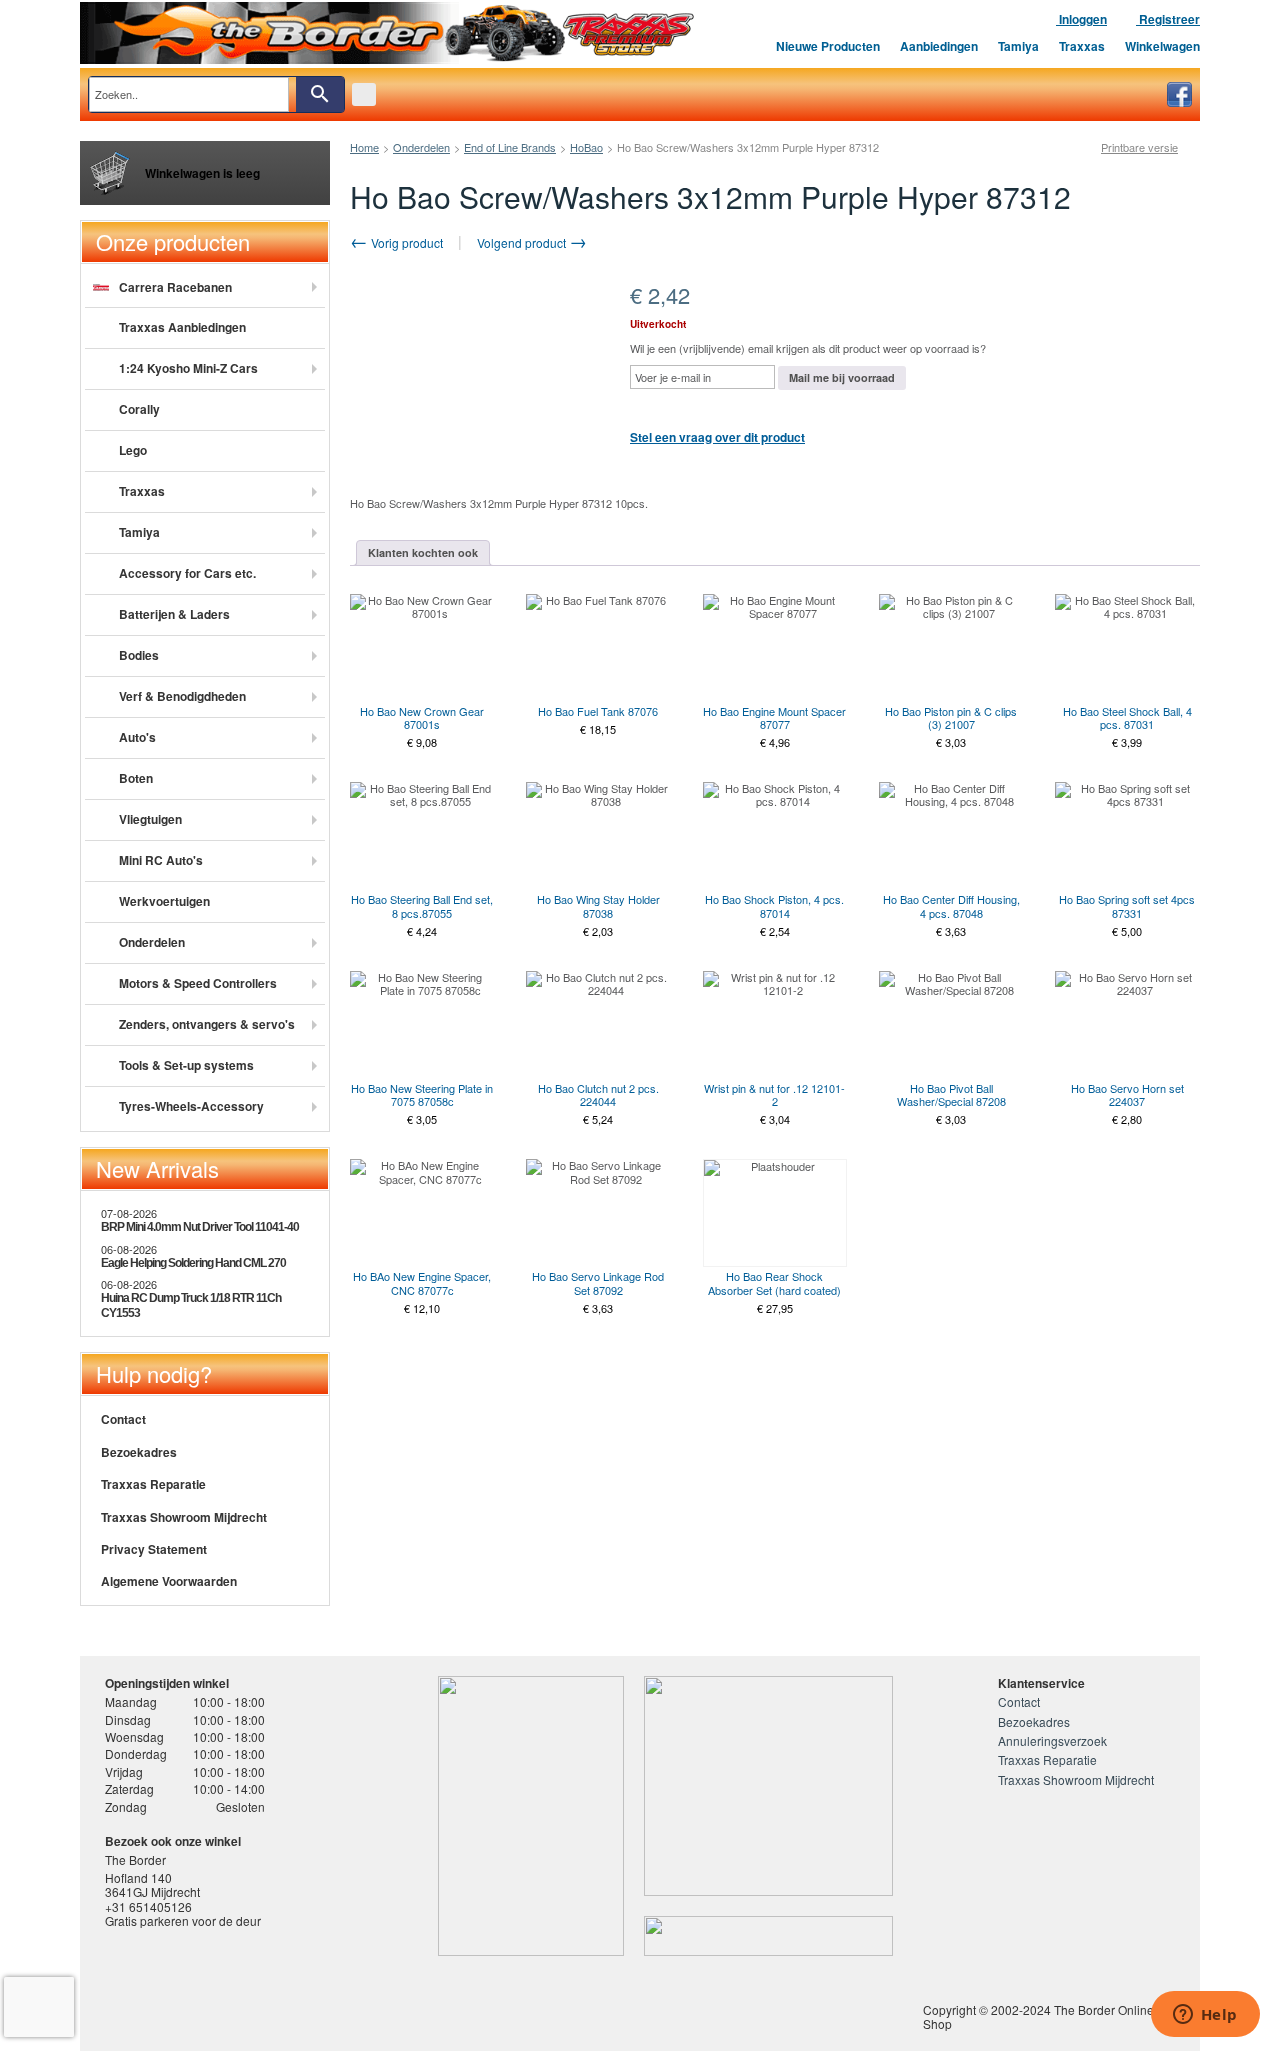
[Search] (320, 94)
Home (364, 147)
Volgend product (523, 242)
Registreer (1168, 19)
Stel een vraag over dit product (717, 437)
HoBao (586, 147)
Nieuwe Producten (828, 46)
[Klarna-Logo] (265, 2006)
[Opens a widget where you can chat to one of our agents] (1205, 2016)
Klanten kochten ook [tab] (423, 552)
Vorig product (405, 242)
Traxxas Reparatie (153, 1484)
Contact (123, 1419)
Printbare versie (1139, 147)
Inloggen (1081, 19)
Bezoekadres (139, 1452)
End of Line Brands (510, 147)
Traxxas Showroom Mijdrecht (184, 1517)
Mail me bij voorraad (842, 377)
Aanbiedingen (939, 46)
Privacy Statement (154, 1549)
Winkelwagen (1162, 46)
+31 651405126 (148, 1906)
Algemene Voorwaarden (169, 1581)
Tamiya (1018, 46)
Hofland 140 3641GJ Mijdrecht (152, 1884)
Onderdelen (421, 147)
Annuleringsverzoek (1052, 1740)
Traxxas (1082, 46)
